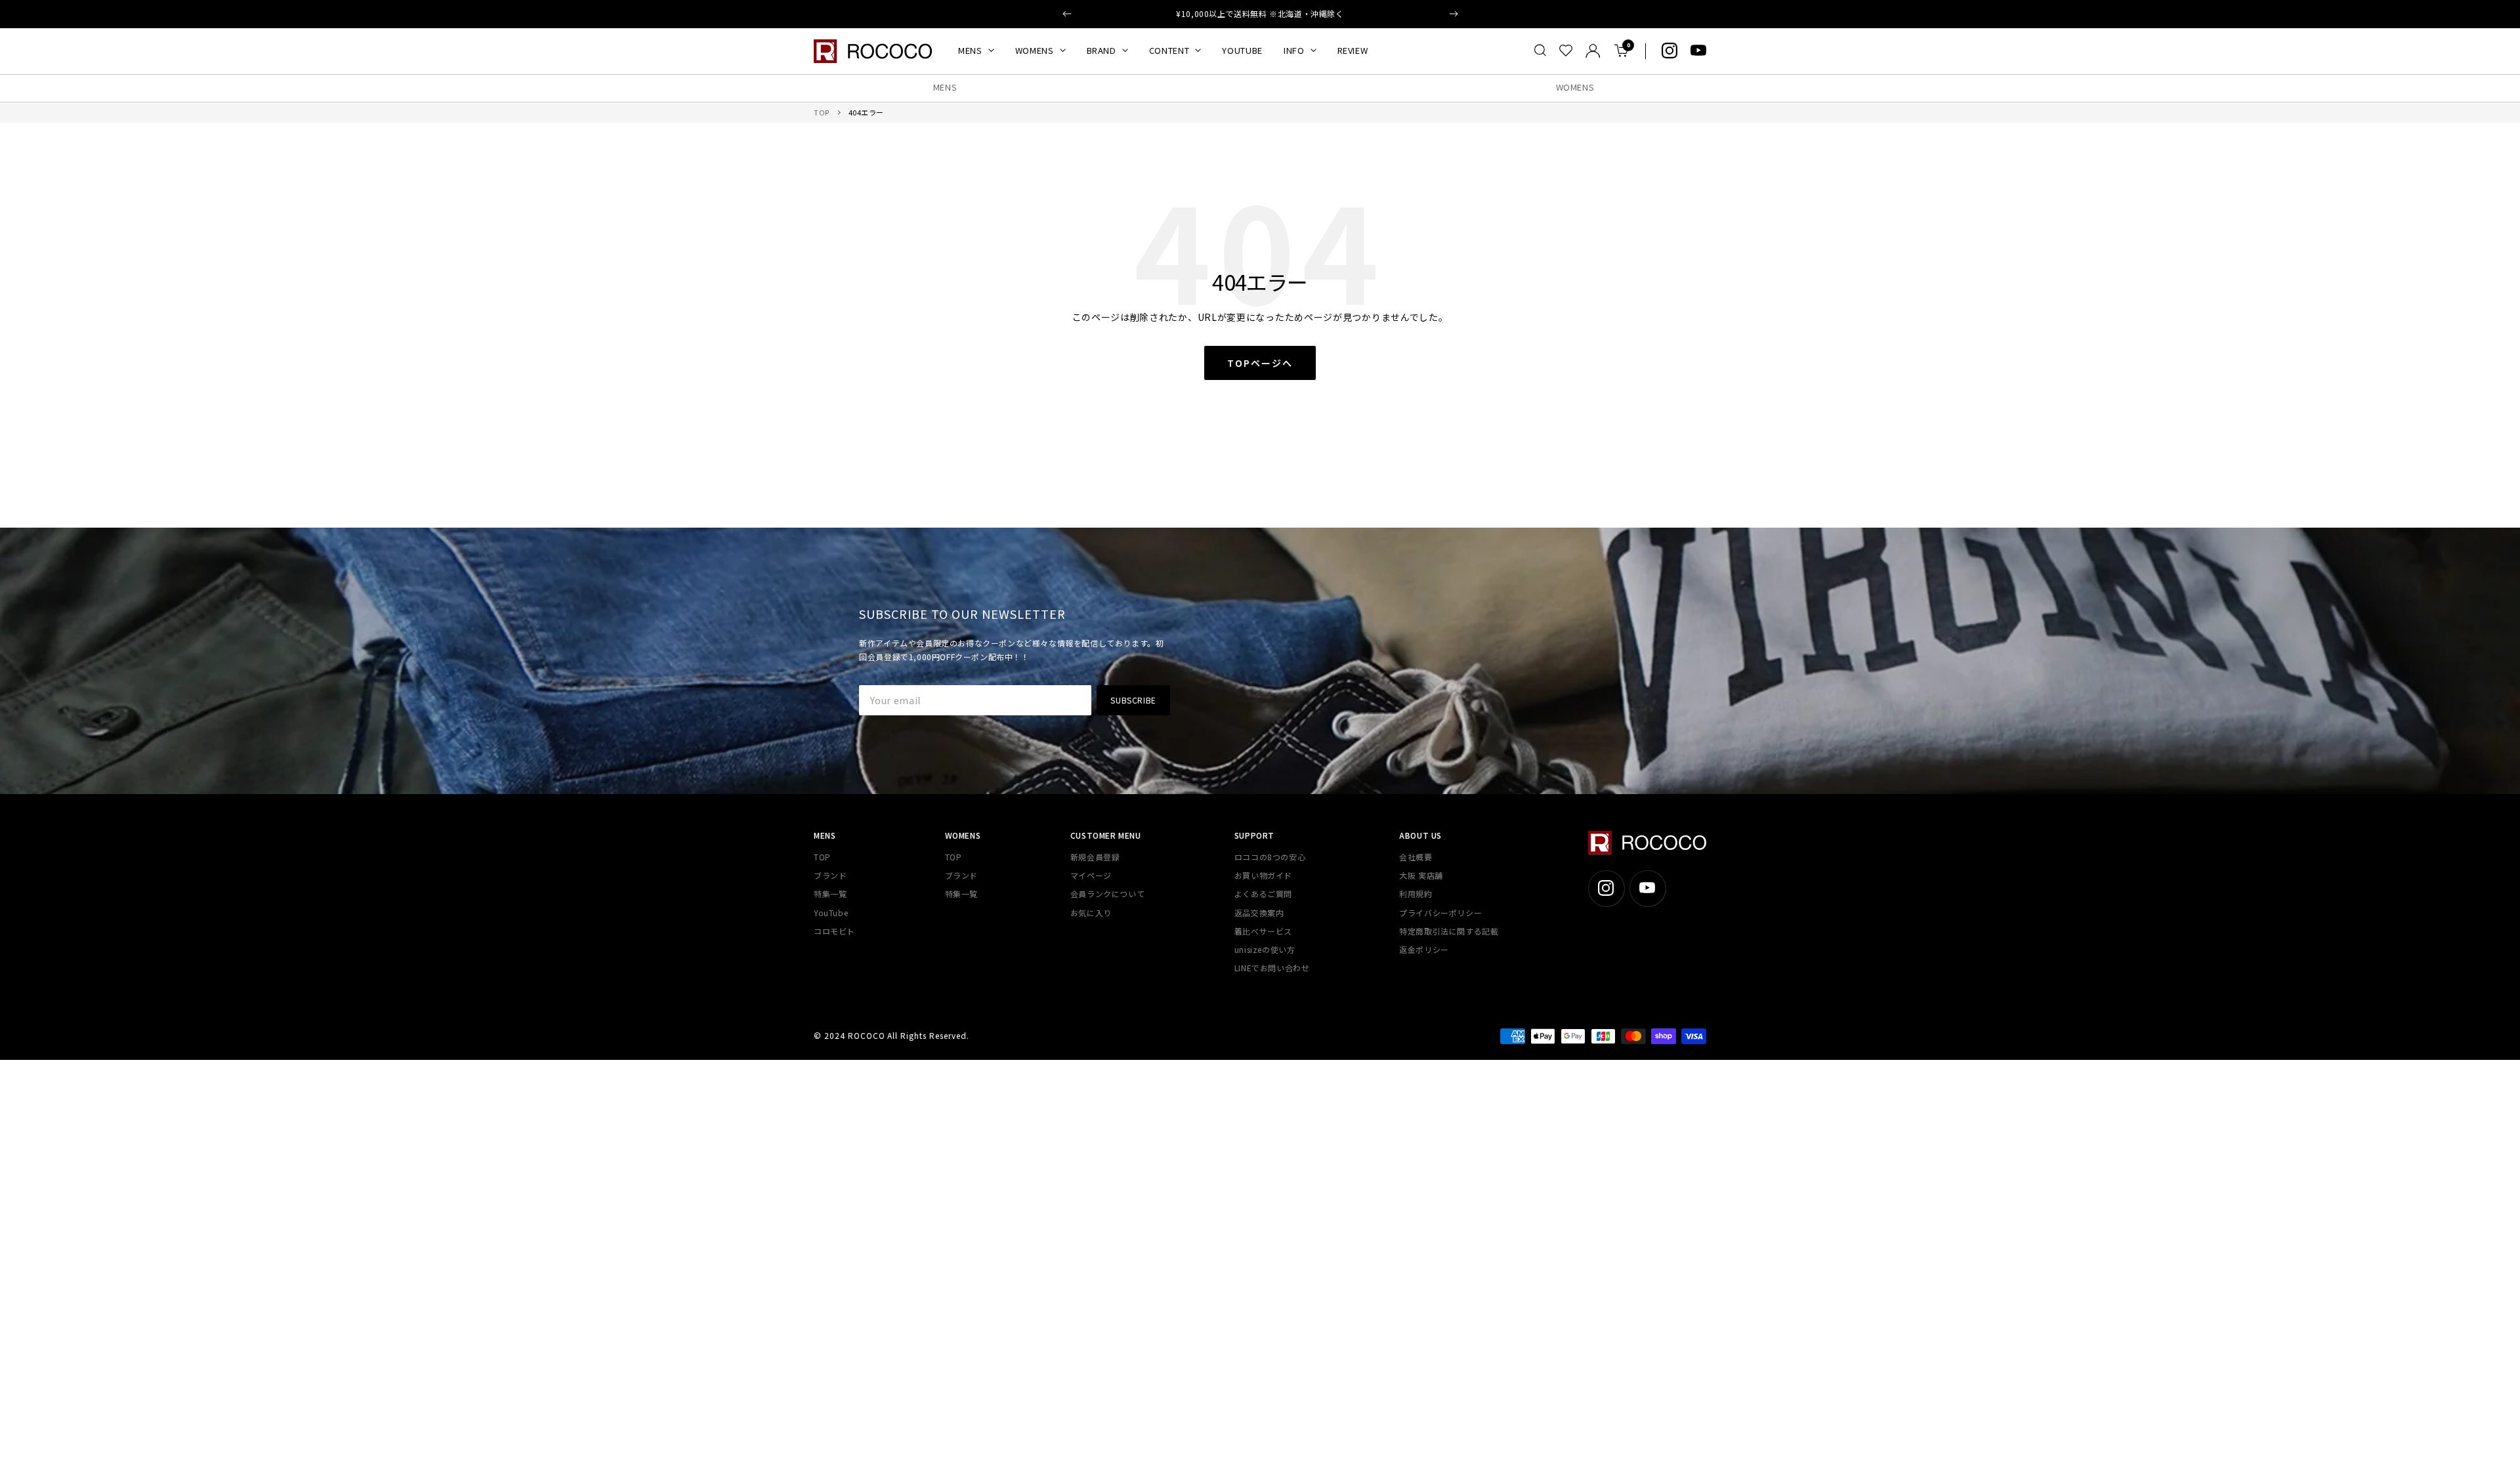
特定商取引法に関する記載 (1449, 931)
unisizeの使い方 (1265, 949)
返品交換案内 (1259, 913)
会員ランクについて (1107, 894)
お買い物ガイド (1263, 875)
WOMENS (1035, 50)
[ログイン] (1593, 51)
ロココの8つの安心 (1270, 857)
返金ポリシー (1424, 949)
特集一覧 (830, 894)
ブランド (830, 875)
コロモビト (834, 931)
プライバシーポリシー (1440, 913)
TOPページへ (1260, 363)
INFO (1294, 50)
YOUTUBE (1242, 50)
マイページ (1091, 875)
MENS (970, 50)
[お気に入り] (1566, 51)
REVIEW (1353, 50)
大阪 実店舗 (1421, 875)
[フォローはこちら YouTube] (1698, 51)
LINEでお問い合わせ (1272, 968)
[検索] (1540, 51)
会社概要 (1416, 857)
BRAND (1102, 50)
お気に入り (1091, 913)
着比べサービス (1263, 931)
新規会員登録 (1095, 857)
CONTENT (1169, 50)
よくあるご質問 (1263, 894)
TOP (822, 112)
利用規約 (1416, 894)
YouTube (831, 913)
